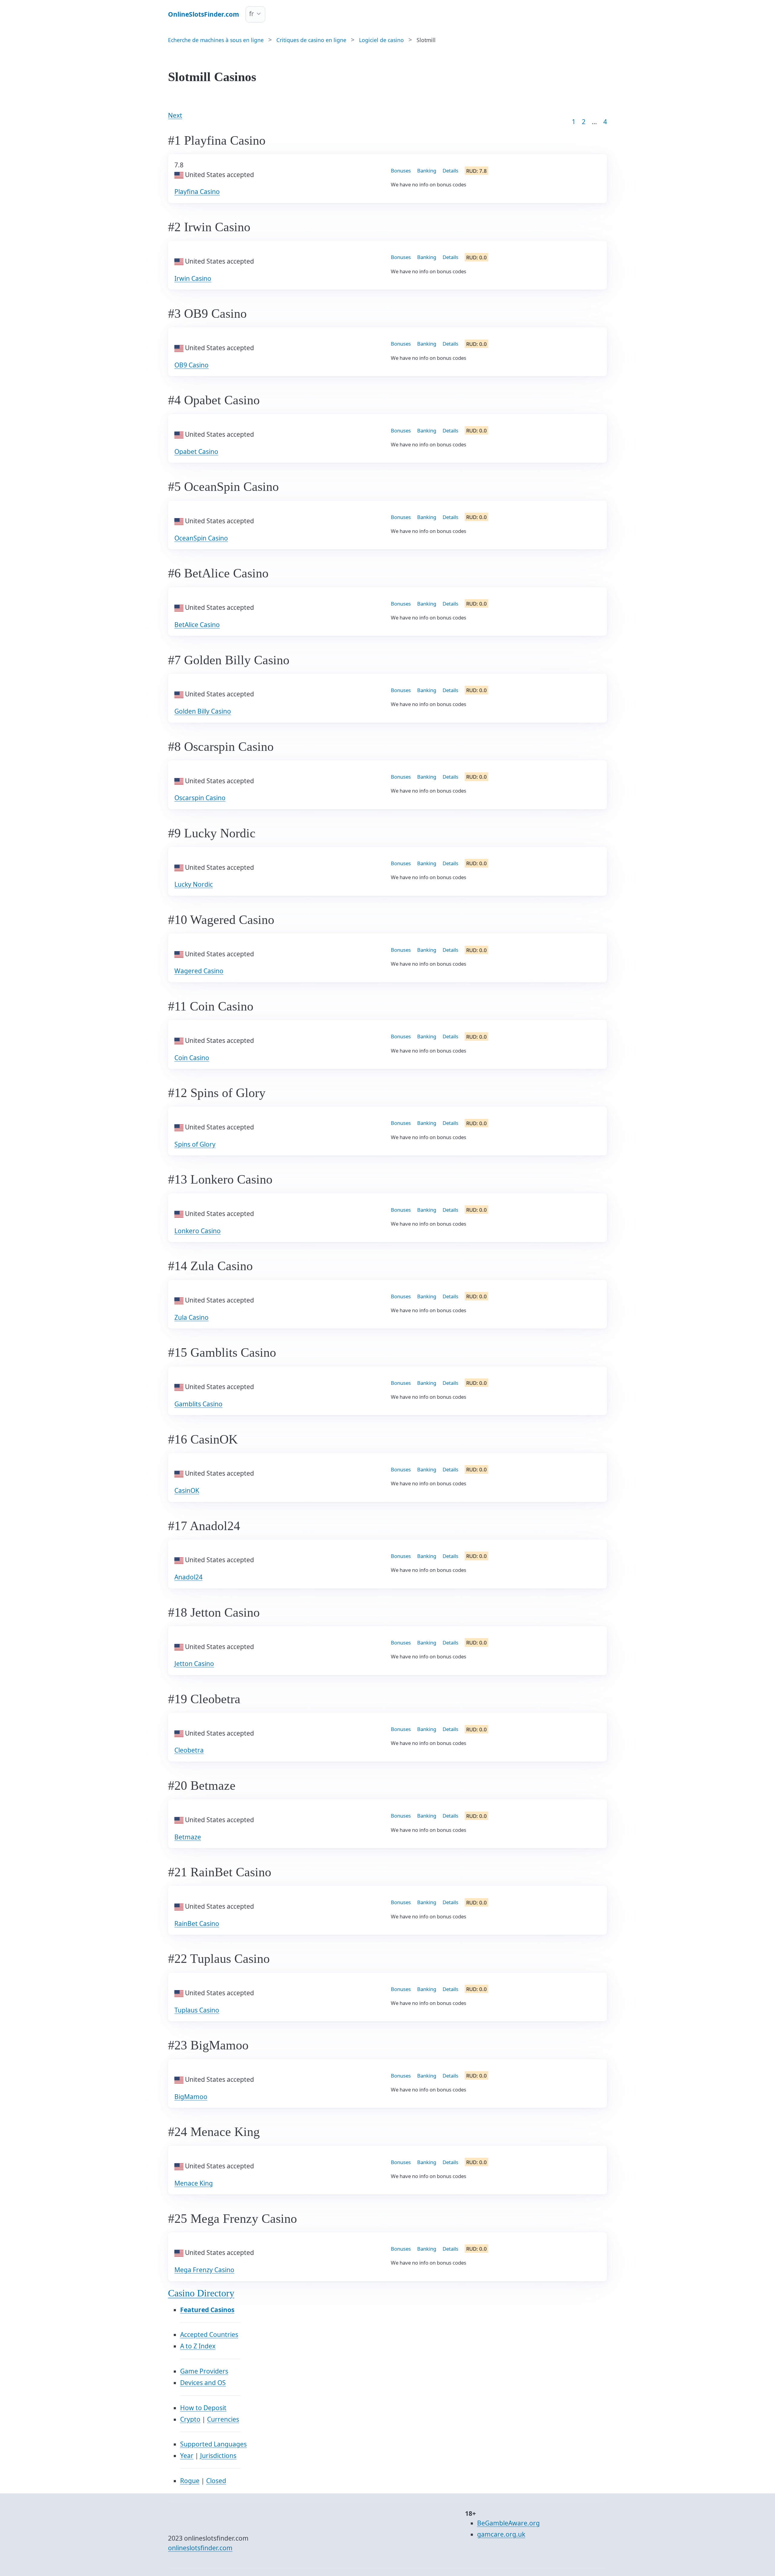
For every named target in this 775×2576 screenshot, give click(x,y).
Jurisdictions (218, 2456)
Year (187, 2456)
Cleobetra (189, 1750)
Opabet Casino (196, 452)
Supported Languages (213, 2444)
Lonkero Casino (198, 1231)
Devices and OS (203, 2383)
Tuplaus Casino (197, 2010)
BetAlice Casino (197, 625)
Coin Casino (192, 1058)
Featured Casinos (207, 2310)
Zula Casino (191, 1317)
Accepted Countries (209, 2334)
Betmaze (188, 1837)
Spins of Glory (195, 1144)
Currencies (223, 2419)
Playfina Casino (197, 192)
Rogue (190, 2481)
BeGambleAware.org (508, 2523)
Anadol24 (188, 1577)
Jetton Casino (194, 1664)
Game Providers (204, 2371)
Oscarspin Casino (200, 798)
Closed (216, 2481)
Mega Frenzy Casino (204, 2270)
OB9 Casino (191, 365)
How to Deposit (203, 2408)
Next (175, 115)
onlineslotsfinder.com (200, 2548)
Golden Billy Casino (203, 711)
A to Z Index (198, 2346)
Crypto (190, 2419)
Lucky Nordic (194, 884)
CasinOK (187, 1490)
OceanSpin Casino (201, 538)
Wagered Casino (199, 971)
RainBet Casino (197, 1924)
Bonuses (401, 171)
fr (252, 14)
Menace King (194, 2183)
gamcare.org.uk (501, 2534)
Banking (427, 171)
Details (450, 171)
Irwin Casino (193, 278)
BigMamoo (191, 2097)
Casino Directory (201, 2293)
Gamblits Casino (198, 1404)
